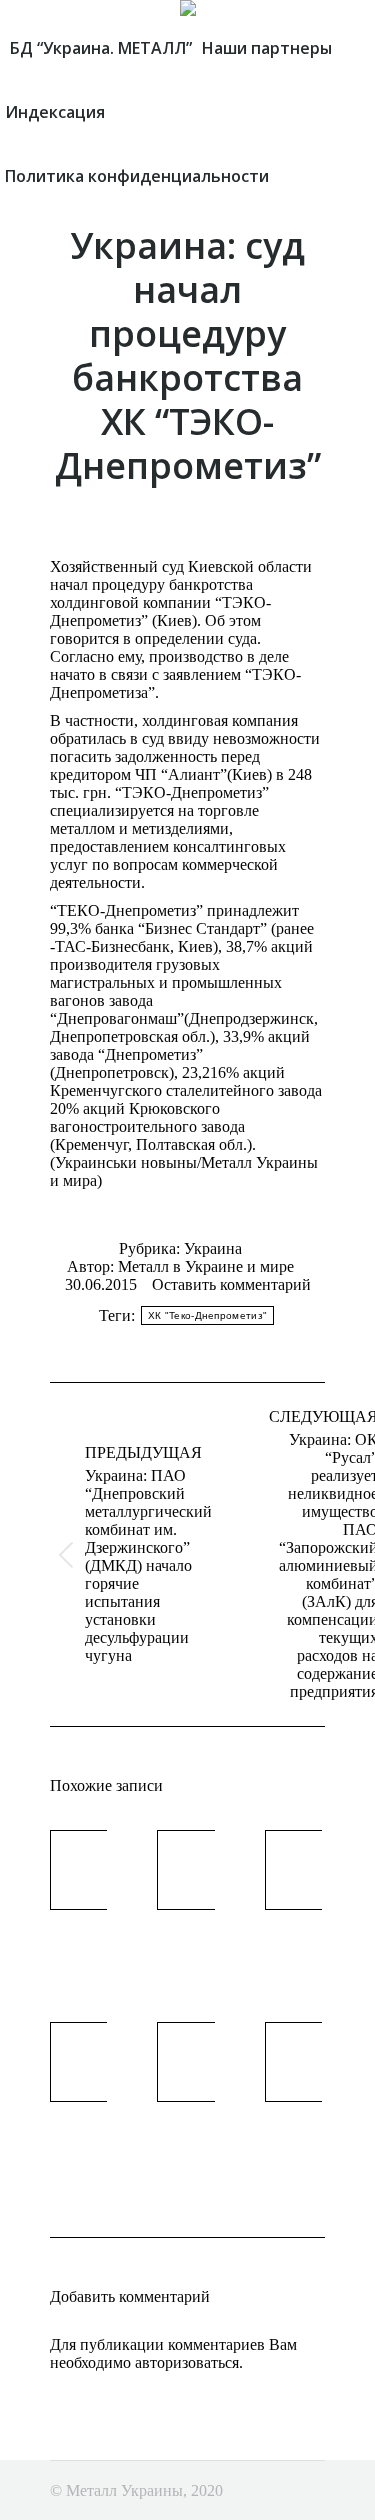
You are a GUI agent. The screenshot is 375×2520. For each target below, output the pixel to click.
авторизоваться (187, 2362)
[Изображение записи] (105, 1870)
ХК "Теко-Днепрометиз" (207, 1315)
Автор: (180, 1266)
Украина (213, 1248)
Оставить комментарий (231, 1284)
